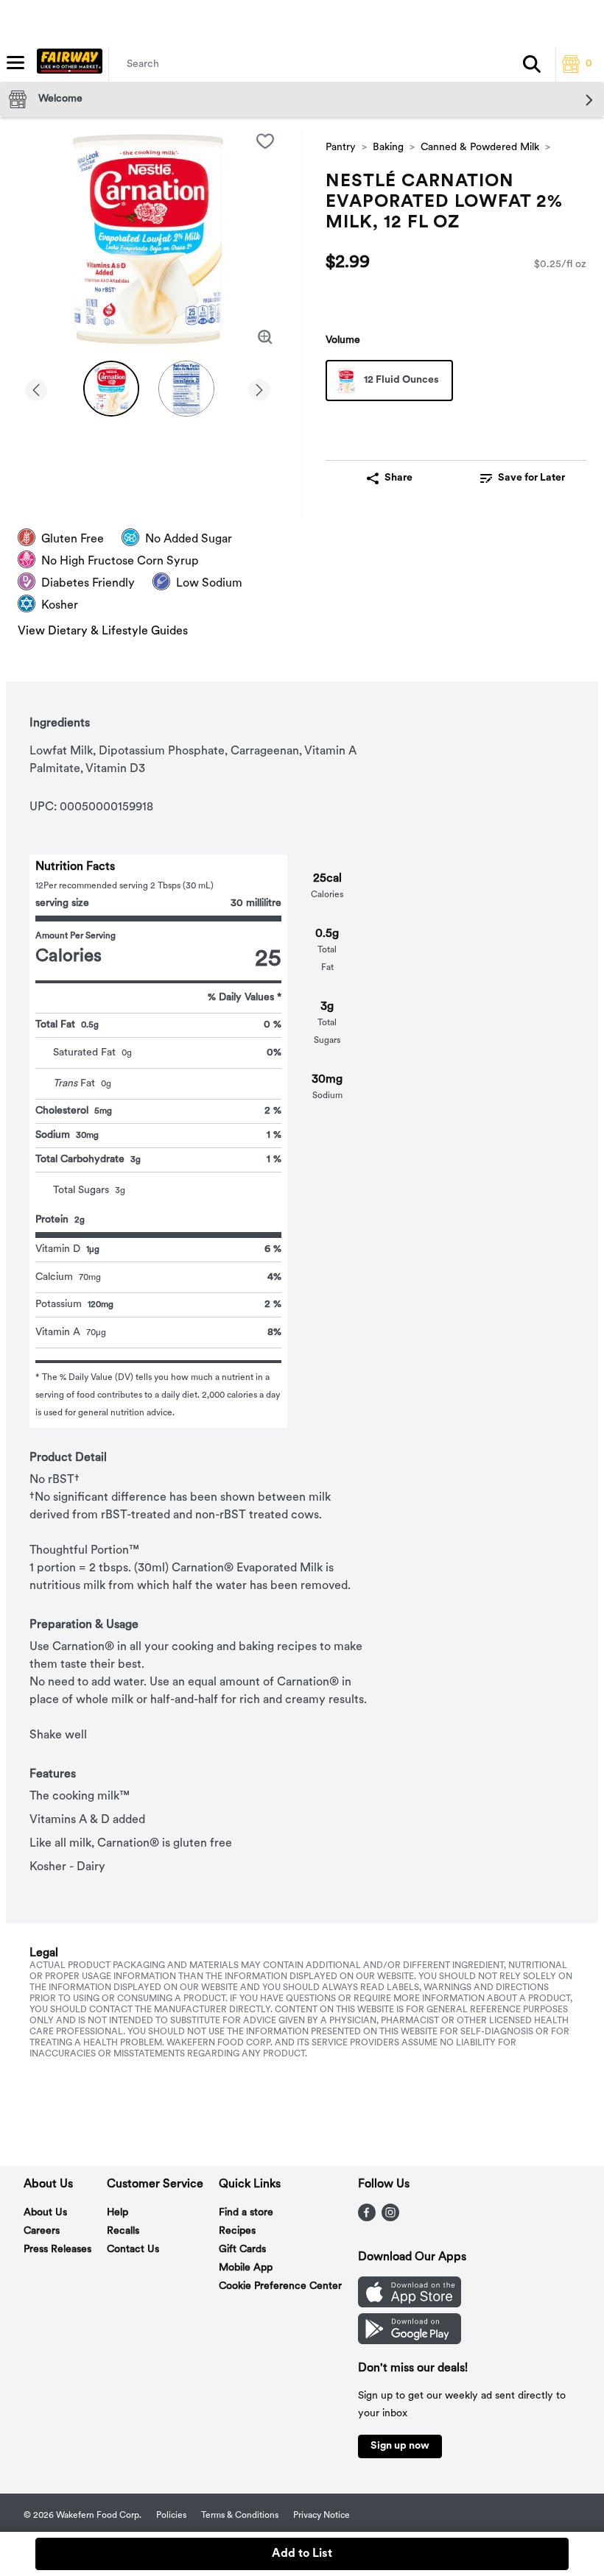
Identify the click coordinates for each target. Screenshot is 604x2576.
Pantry (341, 148)
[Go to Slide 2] (186, 389)
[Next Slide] (259, 388)
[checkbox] (265, 141)
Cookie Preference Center (280, 2286)
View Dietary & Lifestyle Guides (103, 631)
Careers (42, 2231)
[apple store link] (410, 2304)
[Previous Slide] (36, 388)
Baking (388, 148)
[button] (532, 64)
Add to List (302, 2554)
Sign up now (400, 2446)
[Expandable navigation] (15, 63)
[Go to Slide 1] (111, 389)
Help (117, 2213)
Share (398, 478)
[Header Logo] (67, 64)
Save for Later (531, 478)
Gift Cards (242, 2250)
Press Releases (57, 2250)
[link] (523, 478)
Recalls (123, 2231)
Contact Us (133, 2250)
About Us (45, 2213)
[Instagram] (390, 2218)
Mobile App (246, 2268)
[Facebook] (367, 2218)
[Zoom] (265, 337)
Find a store (246, 2213)
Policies (171, 2516)
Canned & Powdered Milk (480, 148)
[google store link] (410, 2341)
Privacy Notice (322, 2516)
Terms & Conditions (240, 2516)
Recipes (237, 2231)
